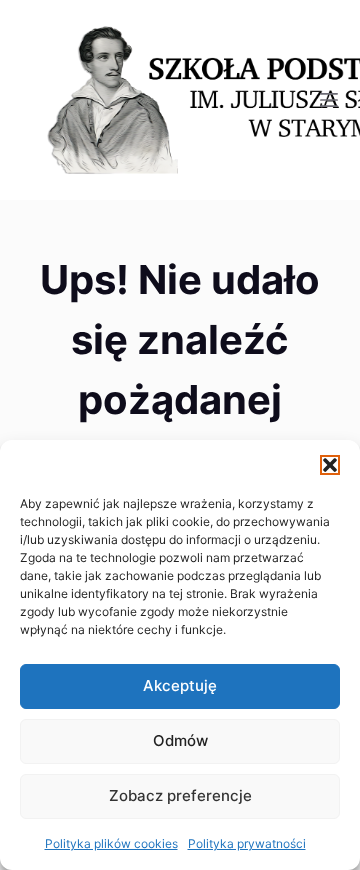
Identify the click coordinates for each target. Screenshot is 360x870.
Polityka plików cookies (111, 843)
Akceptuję (180, 685)
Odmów (180, 740)
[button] (330, 465)
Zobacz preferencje (180, 795)
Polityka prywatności (247, 843)
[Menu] (329, 100)
